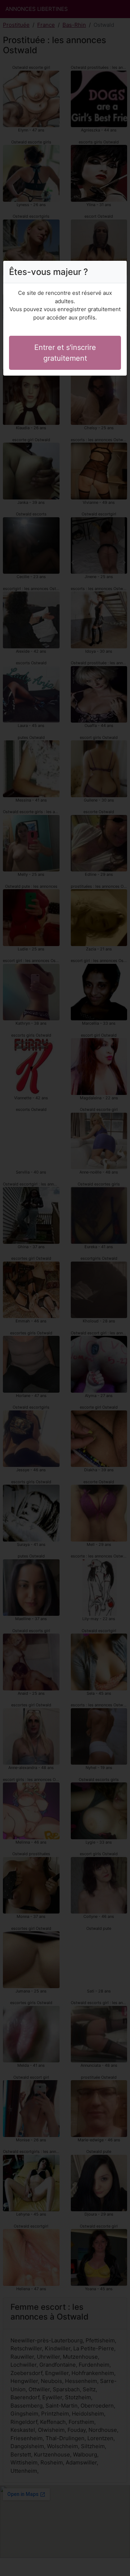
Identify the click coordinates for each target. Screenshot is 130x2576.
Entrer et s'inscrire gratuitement (65, 353)
